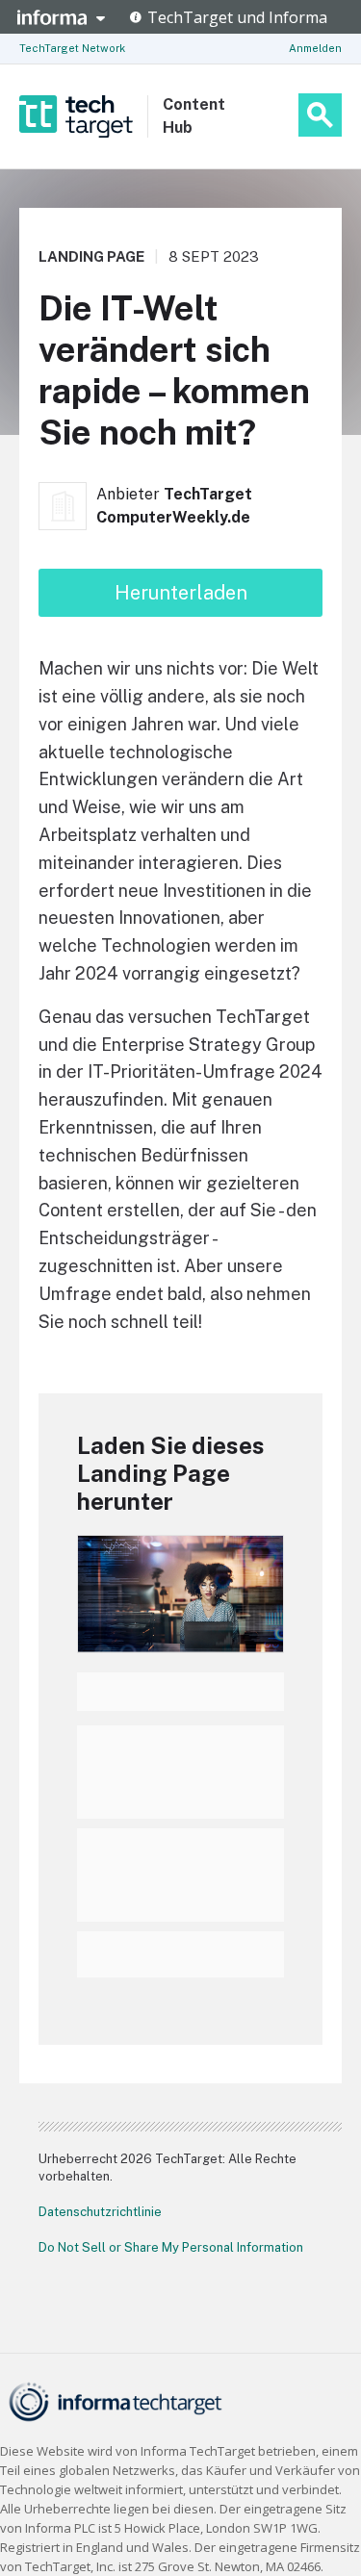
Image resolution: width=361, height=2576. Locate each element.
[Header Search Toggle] (320, 115)
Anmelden (315, 48)
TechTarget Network (72, 48)
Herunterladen (181, 593)
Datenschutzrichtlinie (100, 2212)
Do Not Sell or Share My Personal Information (171, 2247)
